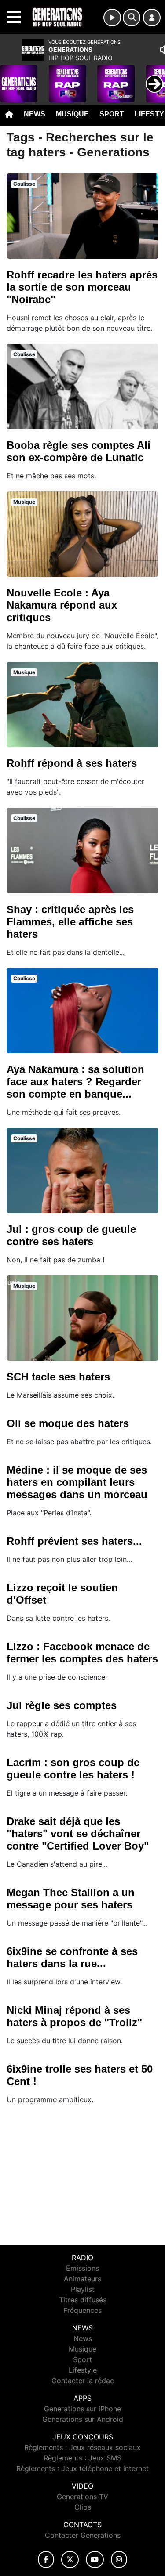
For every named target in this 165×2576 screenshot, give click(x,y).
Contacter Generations (83, 2535)
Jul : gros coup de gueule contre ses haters (71, 1235)
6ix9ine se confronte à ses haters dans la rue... (72, 1957)
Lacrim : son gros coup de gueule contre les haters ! (73, 1769)
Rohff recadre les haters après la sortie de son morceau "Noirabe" (82, 287)
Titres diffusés (83, 2300)
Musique (72, 114)
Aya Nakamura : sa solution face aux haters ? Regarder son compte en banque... (75, 1082)
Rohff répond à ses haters (72, 763)
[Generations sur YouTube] (95, 2560)
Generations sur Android (83, 2419)
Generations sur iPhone (82, 2409)
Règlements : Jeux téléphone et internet (82, 2468)
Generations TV (82, 2497)
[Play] (11, 77)
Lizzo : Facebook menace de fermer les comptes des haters (82, 1653)
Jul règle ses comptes (62, 1705)
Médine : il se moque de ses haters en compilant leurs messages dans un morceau (77, 1482)
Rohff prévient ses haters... (74, 1541)
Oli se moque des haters (68, 1423)
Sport (112, 114)
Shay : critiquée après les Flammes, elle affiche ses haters (70, 922)
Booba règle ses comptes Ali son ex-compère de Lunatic (79, 451)
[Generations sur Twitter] (70, 2560)
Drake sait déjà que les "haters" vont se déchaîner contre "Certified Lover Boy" (78, 1834)
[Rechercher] (132, 18)
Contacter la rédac (83, 2381)
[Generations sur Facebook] (46, 2560)
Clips (83, 2507)
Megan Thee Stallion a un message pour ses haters (71, 1899)
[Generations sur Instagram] (119, 2560)
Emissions (82, 2268)
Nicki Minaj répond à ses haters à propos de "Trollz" (74, 2016)
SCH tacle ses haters (58, 1377)
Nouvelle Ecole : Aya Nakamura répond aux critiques (62, 605)
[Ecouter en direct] (112, 18)
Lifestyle (83, 2370)
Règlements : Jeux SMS (82, 2458)
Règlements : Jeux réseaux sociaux (82, 2447)
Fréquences (82, 2310)
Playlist (83, 2289)
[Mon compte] (152, 18)
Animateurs (82, 2279)
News (35, 114)
